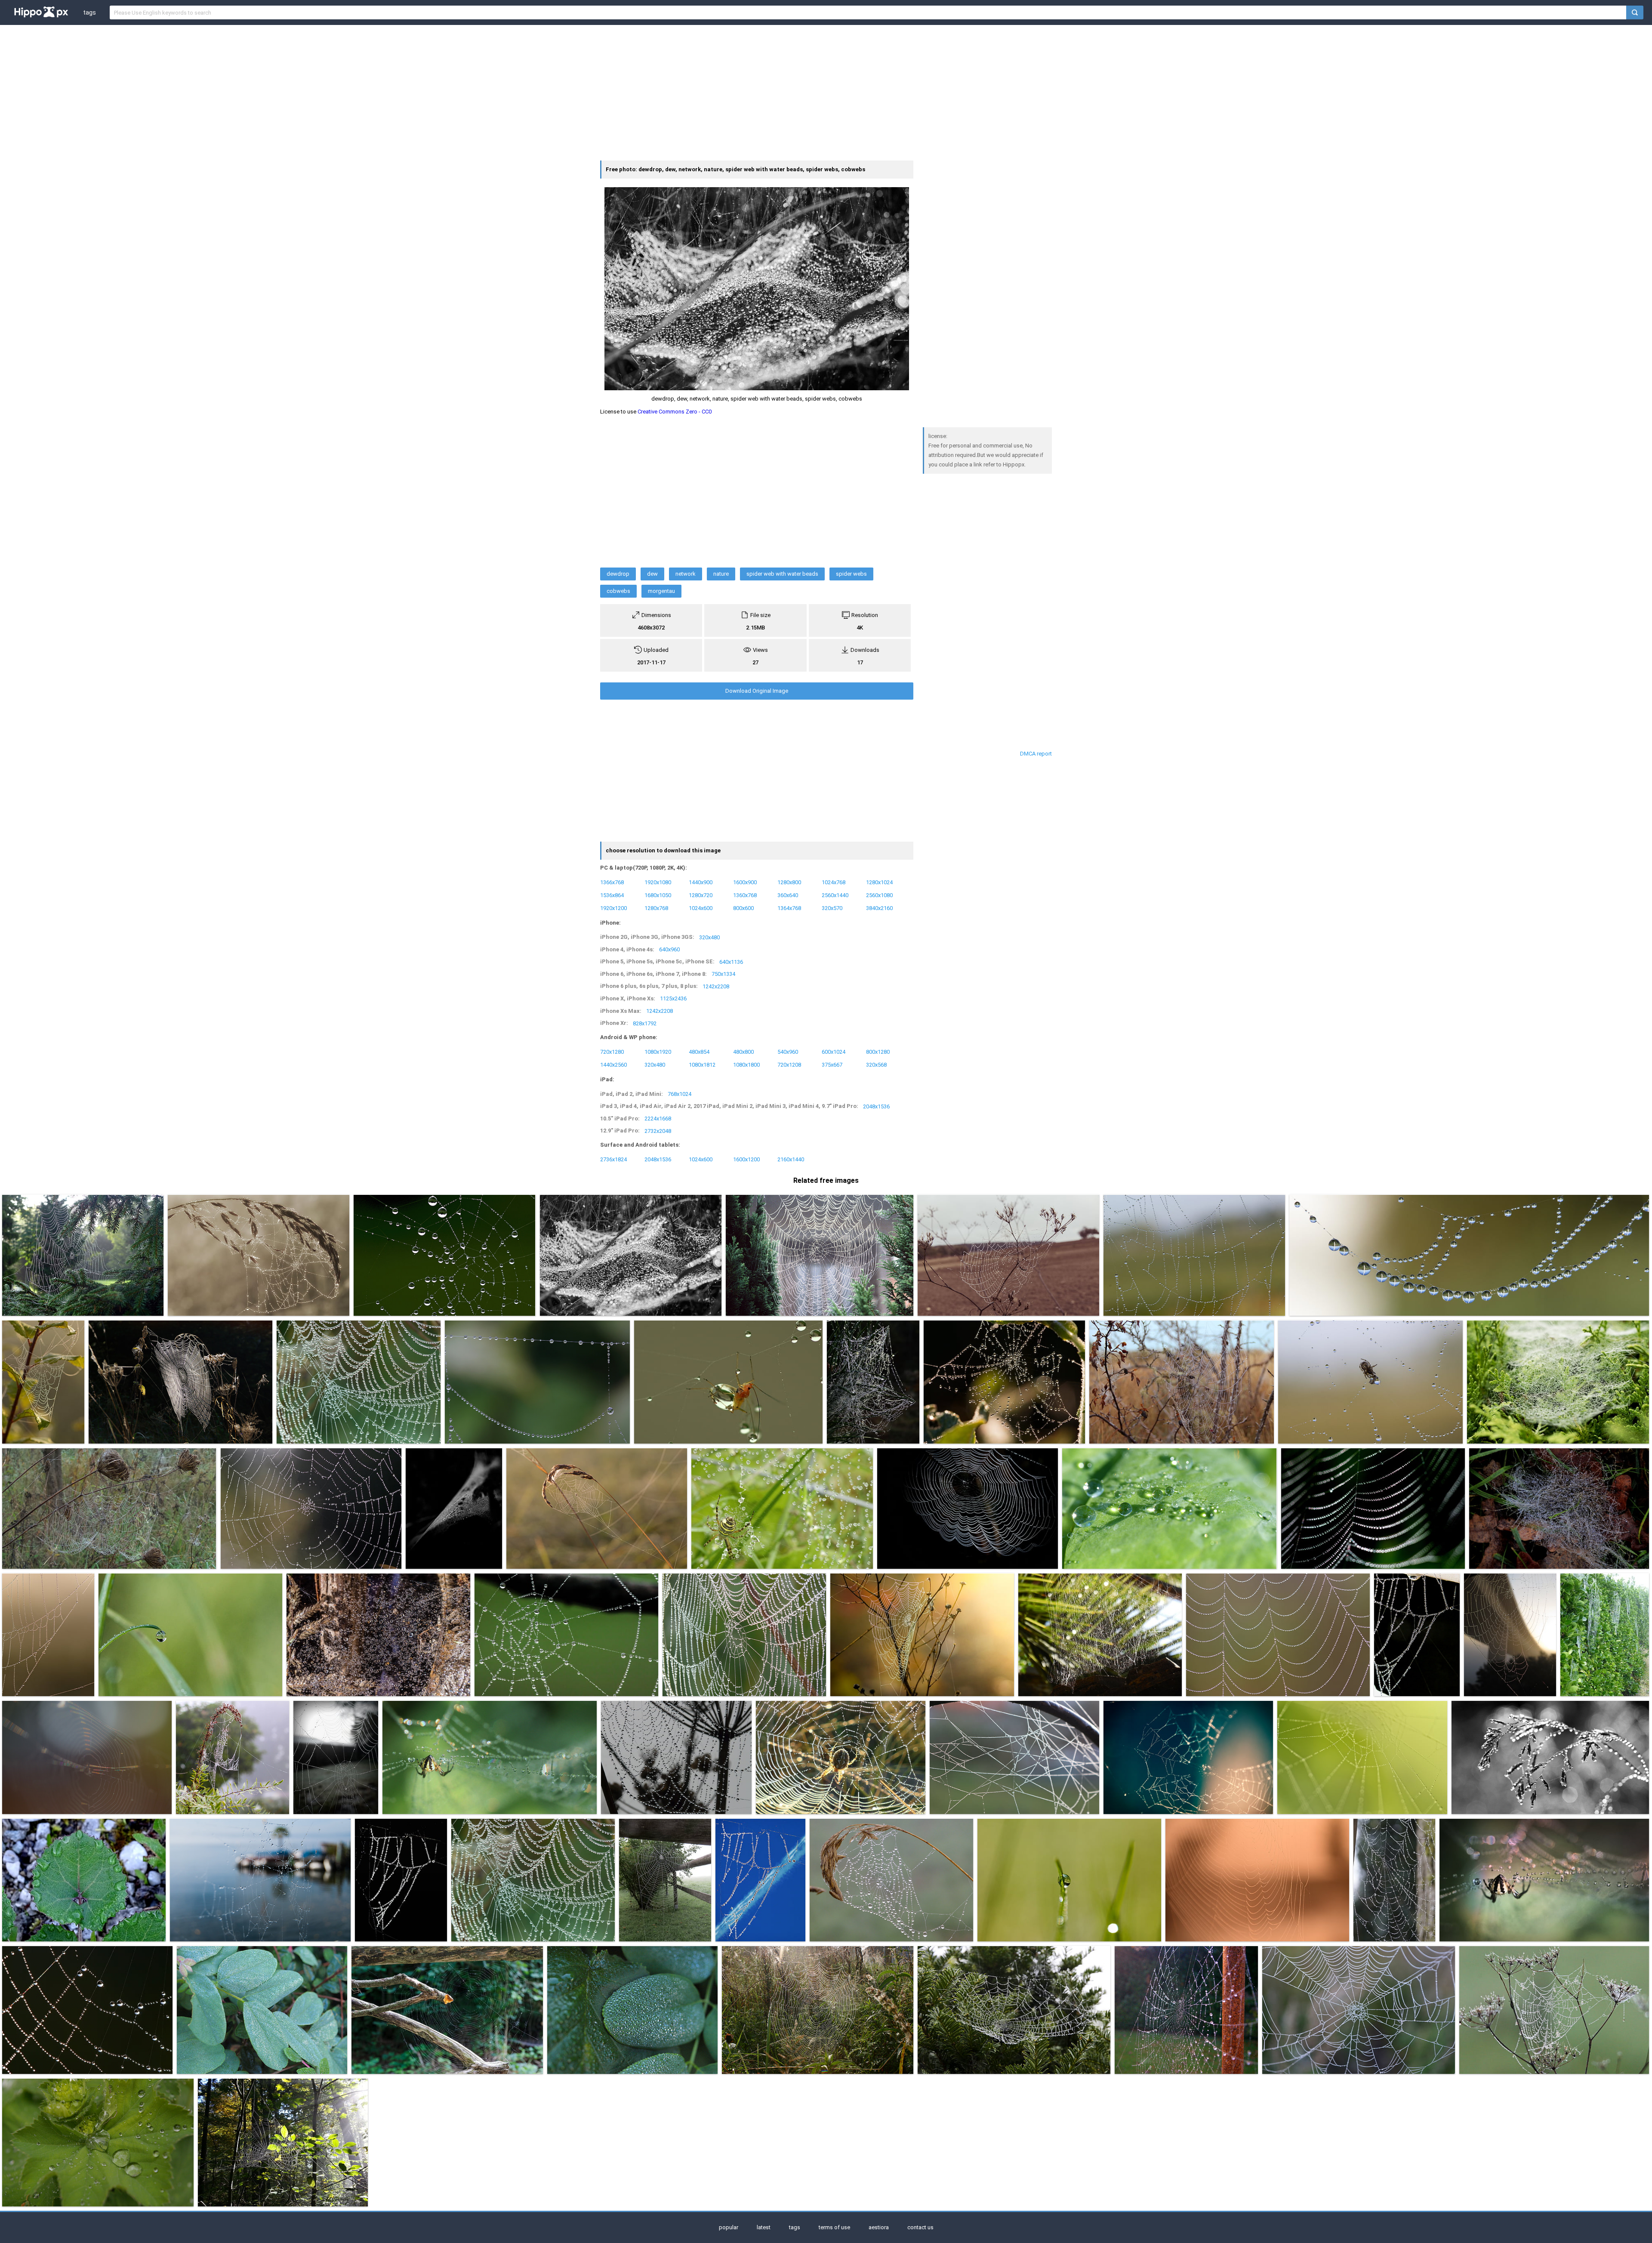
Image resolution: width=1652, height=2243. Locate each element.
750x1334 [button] (723, 974)
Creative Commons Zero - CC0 (675, 412)
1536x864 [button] (612, 895)
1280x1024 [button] (879, 882)
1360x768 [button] (745, 895)
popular (729, 2227)
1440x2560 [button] (613, 1065)
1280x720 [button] (701, 895)
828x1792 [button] (645, 1023)
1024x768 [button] (834, 882)
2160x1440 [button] (791, 1159)
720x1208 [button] (789, 1065)
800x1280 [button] (878, 1052)
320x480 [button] (709, 937)
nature (721, 574)
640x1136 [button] (731, 961)
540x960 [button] (788, 1052)
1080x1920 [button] (658, 1052)
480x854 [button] (699, 1052)
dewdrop (618, 574)
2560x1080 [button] (879, 895)
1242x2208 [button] (716, 986)
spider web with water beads (782, 574)
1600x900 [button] (745, 882)
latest (764, 2227)
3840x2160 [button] (879, 908)
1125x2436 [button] (673, 998)
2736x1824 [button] (613, 1159)
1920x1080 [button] (658, 882)
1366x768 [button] (612, 882)
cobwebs (618, 591)
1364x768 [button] (789, 908)
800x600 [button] (743, 908)
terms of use (834, 2227)
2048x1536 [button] (876, 1106)
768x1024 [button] (680, 1094)
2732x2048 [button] (658, 1131)
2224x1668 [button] (658, 1118)
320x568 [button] (876, 1065)
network (686, 574)
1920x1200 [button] (613, 908)
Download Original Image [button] (757, 691)
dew (652, 574)
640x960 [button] (669, 949)
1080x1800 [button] (746, 1065)
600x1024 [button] (834, 1052)
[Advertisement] (826, 92)
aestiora (879, 2227)
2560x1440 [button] (835, 895)
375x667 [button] (832, 1065)
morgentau (661, 591)
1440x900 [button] (701, 882)
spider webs (851, 574)
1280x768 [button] (656, 908)
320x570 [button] (832, 908)
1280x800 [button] (789, 882)
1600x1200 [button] (746, 1159)
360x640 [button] (788, 895)
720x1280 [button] (612, 1052)
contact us (920, 2227)
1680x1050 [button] (658, 895)
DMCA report (1036, 754)
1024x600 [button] (701, 908)
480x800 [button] (743, 1052)
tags (89, 12)
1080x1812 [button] (702, 1065)
